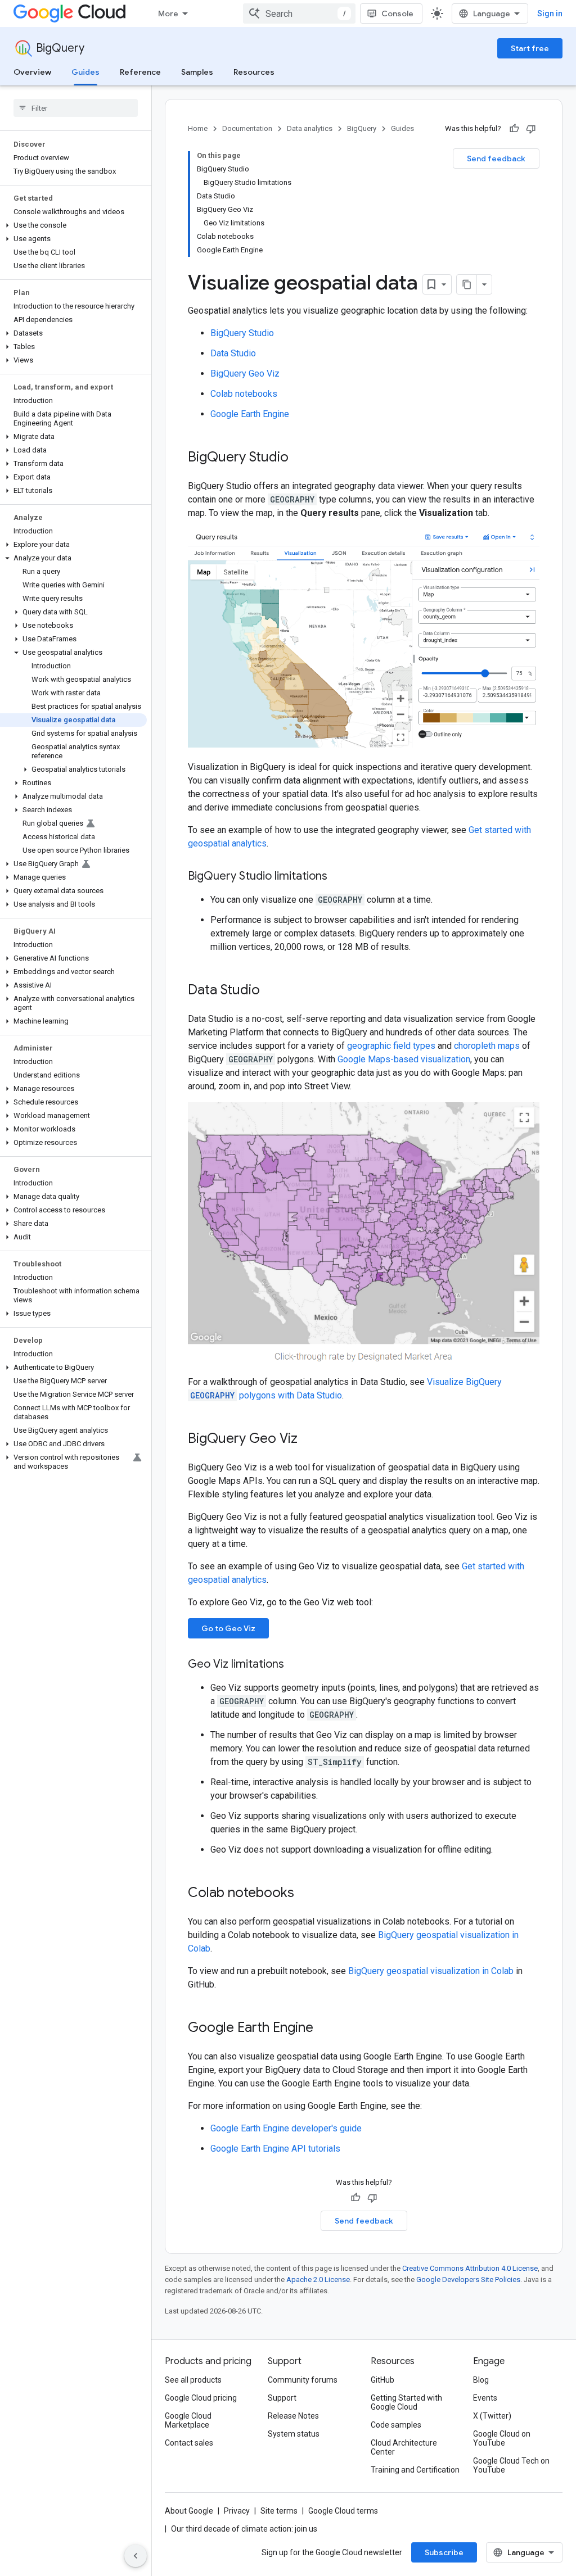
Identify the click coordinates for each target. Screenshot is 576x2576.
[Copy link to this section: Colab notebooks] (305, 1894)
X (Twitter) (492, 2416)
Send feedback (496, 159)
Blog (481, 2380)
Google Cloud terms (343, 2511)
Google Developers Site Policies (468, 2280)
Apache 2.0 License (318, 2280)
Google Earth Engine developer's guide (286, 2128)
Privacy (237, 2511)
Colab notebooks (244, 394)
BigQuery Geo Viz (245, 374)
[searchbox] (76, 108)
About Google (189, 2511)
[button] (73, 225)
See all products (193, 2380)
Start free (530, 48)
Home (198, 128)
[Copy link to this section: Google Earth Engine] (325, 2029)
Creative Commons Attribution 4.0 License (470, 2268)
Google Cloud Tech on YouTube (511, 2465)
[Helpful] (514, 129)
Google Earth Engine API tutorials (275, 2149)
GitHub (382, 2380)
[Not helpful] (531, 129)
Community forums (303, 2380)
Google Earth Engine (250, 414)
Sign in (550, 13)
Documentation (247, 128)
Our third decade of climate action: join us (244, 2529)
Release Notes (293, 2416)
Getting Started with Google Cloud (406, 2402)
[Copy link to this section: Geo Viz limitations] (295, 1665)
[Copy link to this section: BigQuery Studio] (300, 458)
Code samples (396, 2425)
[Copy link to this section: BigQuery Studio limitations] (339, 877)
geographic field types (391, 1046)
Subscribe (444, 2552)
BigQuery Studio (242, 333)
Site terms (279, 2511)
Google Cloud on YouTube (502, 2438)
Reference (140, 72)
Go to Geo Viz (228, 1628)
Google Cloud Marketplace (188, 2420)
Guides (85, 72)
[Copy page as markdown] (467, 284)
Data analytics (310, 128)
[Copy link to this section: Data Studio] (271, 991)
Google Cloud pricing (201, 2398)
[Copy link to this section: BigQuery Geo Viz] (309, 1439)
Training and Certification (415, 2470)
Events (485, 2398)
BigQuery (60, 48)
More (168, 13)
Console (397, 13)
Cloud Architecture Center (404, 2447)
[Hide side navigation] (136, 2556)
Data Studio (233, 353)
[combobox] (299, 13)
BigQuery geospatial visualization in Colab (431, 1971)
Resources (254, 72)
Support (282, 2398)
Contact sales (189, 2443)
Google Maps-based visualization (404, 1059)
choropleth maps (487, 1046)
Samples (197, 72)
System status (294, 2434)
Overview (32, 72)
